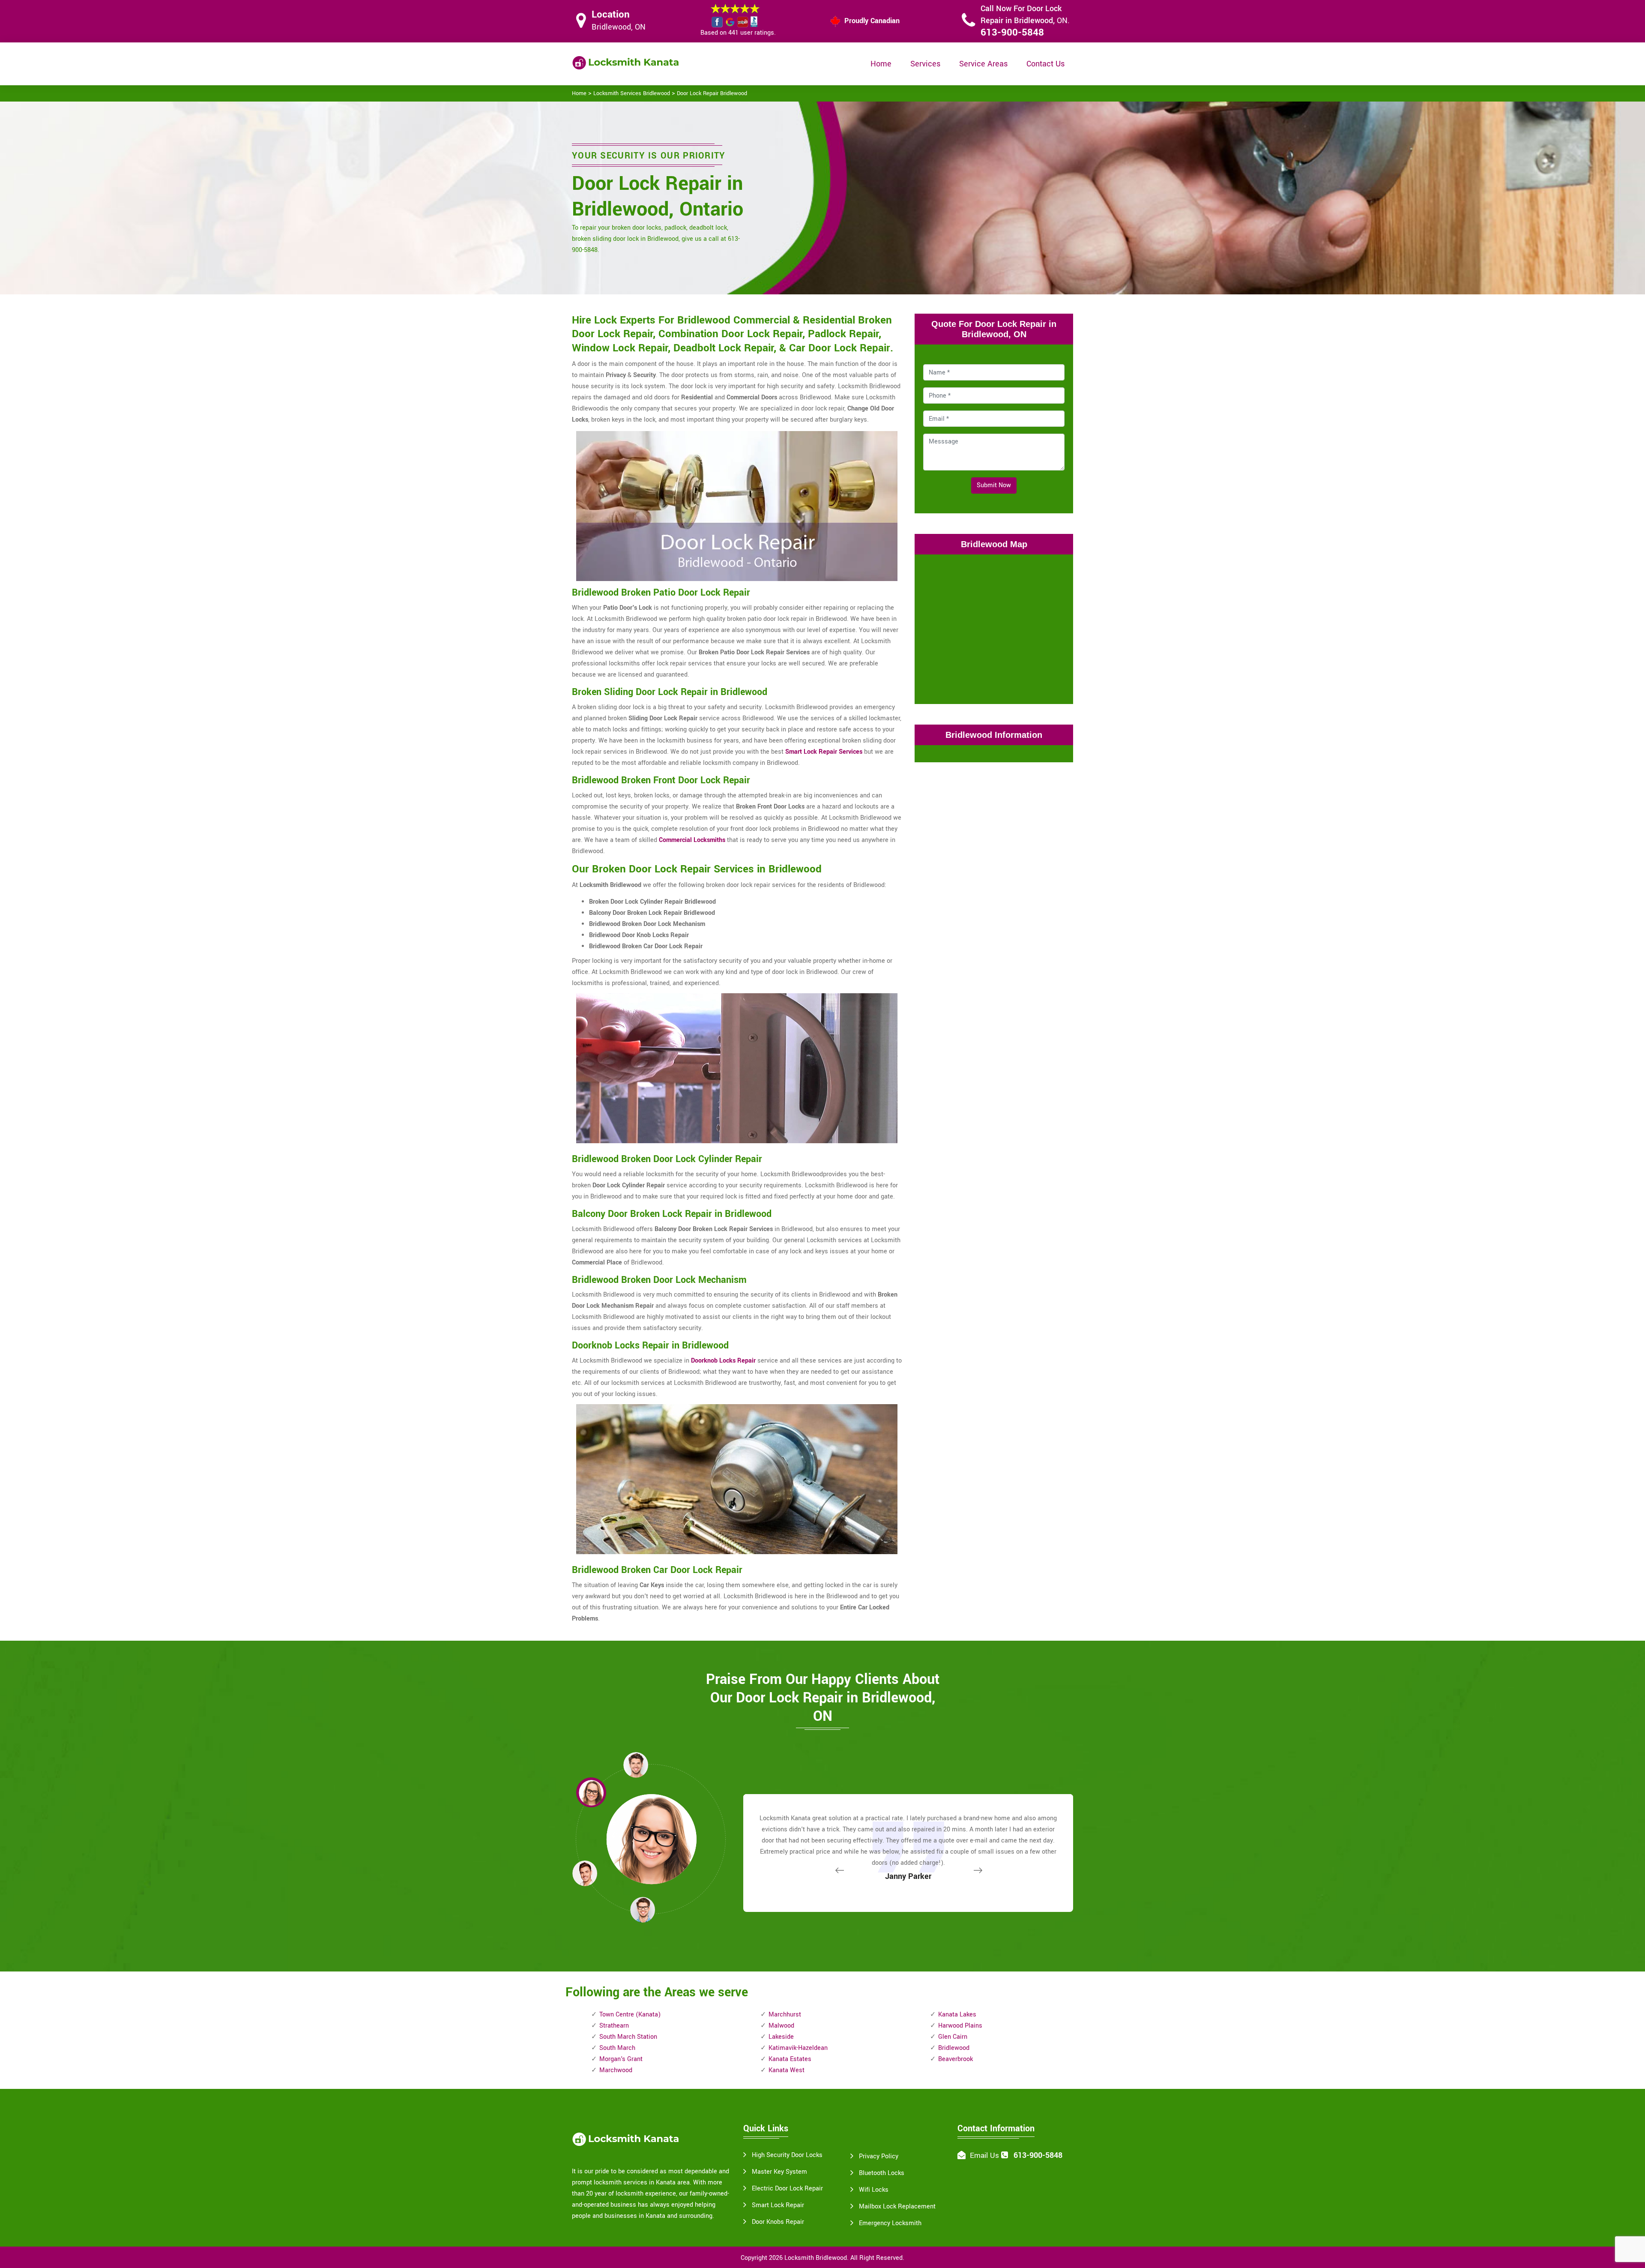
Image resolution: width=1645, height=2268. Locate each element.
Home (881, 64)
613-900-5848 (1012, 33)
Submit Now (994, 485)
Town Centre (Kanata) (630, 2015)
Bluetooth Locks (882, 2173)
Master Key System (779, 2172)
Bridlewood (954, 2048)
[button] (643, 1909)
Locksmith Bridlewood (816, 2258)
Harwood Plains (960, 2026)
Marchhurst (785, 2015)
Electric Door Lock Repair (787, 2189)
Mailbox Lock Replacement (897, 2207)
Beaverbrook (956, 2059)
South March (617, 2048)
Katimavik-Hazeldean (798, 2048)
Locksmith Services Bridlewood (632, 93)
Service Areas (983, 64)
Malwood (781, 2026)
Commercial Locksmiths (692, 840)
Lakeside (781, 2037)
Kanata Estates (790, 2059)
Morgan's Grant (621, 2059)
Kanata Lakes (957, 2015)
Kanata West (787, 2070)
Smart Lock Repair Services (824, 752)
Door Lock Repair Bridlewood (712, 93)
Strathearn (614, 2026)
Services (925, 64)
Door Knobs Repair (778, 2222)
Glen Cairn (953, 2037)
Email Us (984, 2156)
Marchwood (616, 2070)
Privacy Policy (879, 2156)
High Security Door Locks (787, 2155)
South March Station (628, 2037)
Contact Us (1045, 64)
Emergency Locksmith (890, 2223)
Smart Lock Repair (778, 2205)
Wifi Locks (874, 2190)
